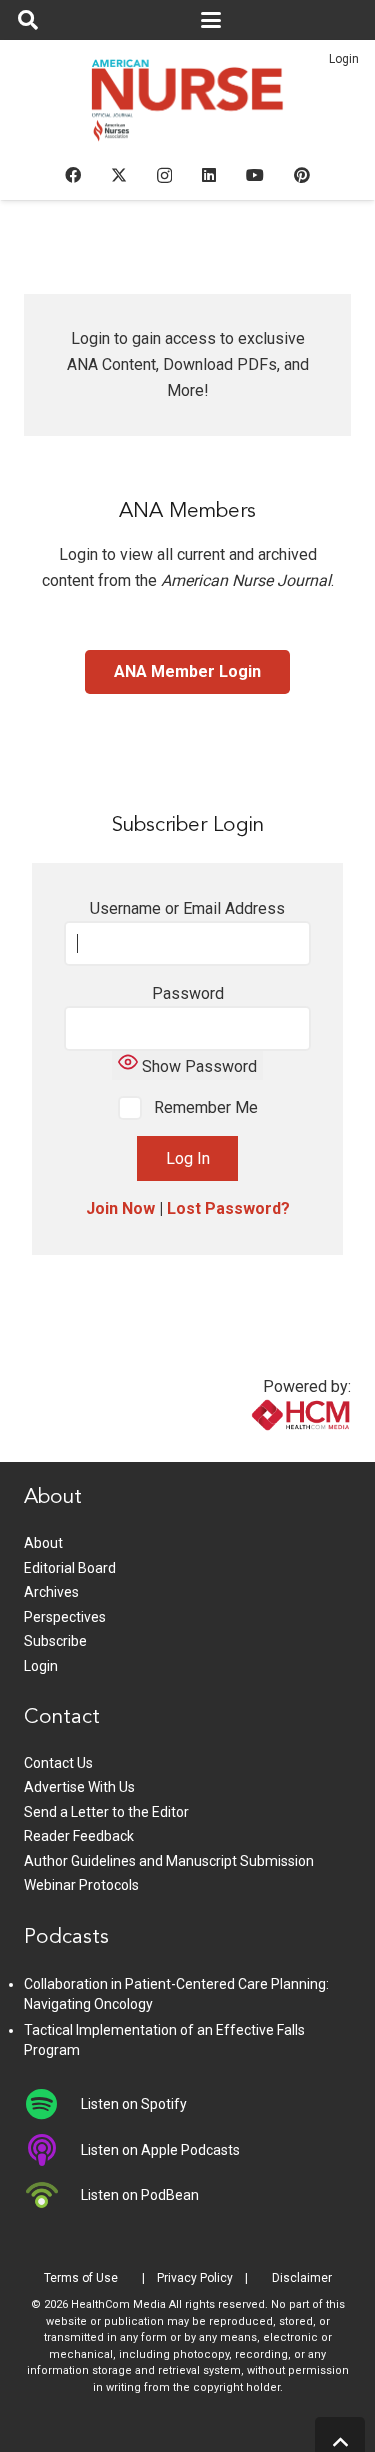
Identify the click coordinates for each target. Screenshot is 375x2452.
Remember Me (204, 1107)
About (43, 1543)
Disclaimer (302, 2278)
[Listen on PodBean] (52, 2195)
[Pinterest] (302, 175)
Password (188, 993)
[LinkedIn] (209, 175)
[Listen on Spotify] (52, 2104)
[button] (28, 20)
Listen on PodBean (140, 2195)
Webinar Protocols (81, 1885)
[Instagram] (164, 176)
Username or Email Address (187, 908)
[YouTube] (255, 175)
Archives (51, 1592)
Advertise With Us (79, 1787)
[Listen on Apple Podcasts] (52, 2150)
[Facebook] (73, 175)
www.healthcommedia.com (258, 1449)
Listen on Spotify (134, 2104)
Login (344, 59)
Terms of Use (81, 2278)
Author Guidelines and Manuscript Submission (169, 1861)
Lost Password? (228, 1208)
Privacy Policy (195, 2278)
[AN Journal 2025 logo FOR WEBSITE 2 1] (187, 106)
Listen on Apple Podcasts (160, 2150)
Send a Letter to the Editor (106, 1812)
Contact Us (58, 1763)
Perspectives (65, 1617)
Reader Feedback (79, 1836)
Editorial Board (70, 1568)
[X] (119, 175)
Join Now (120, 1208)
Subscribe (55, 1641)
